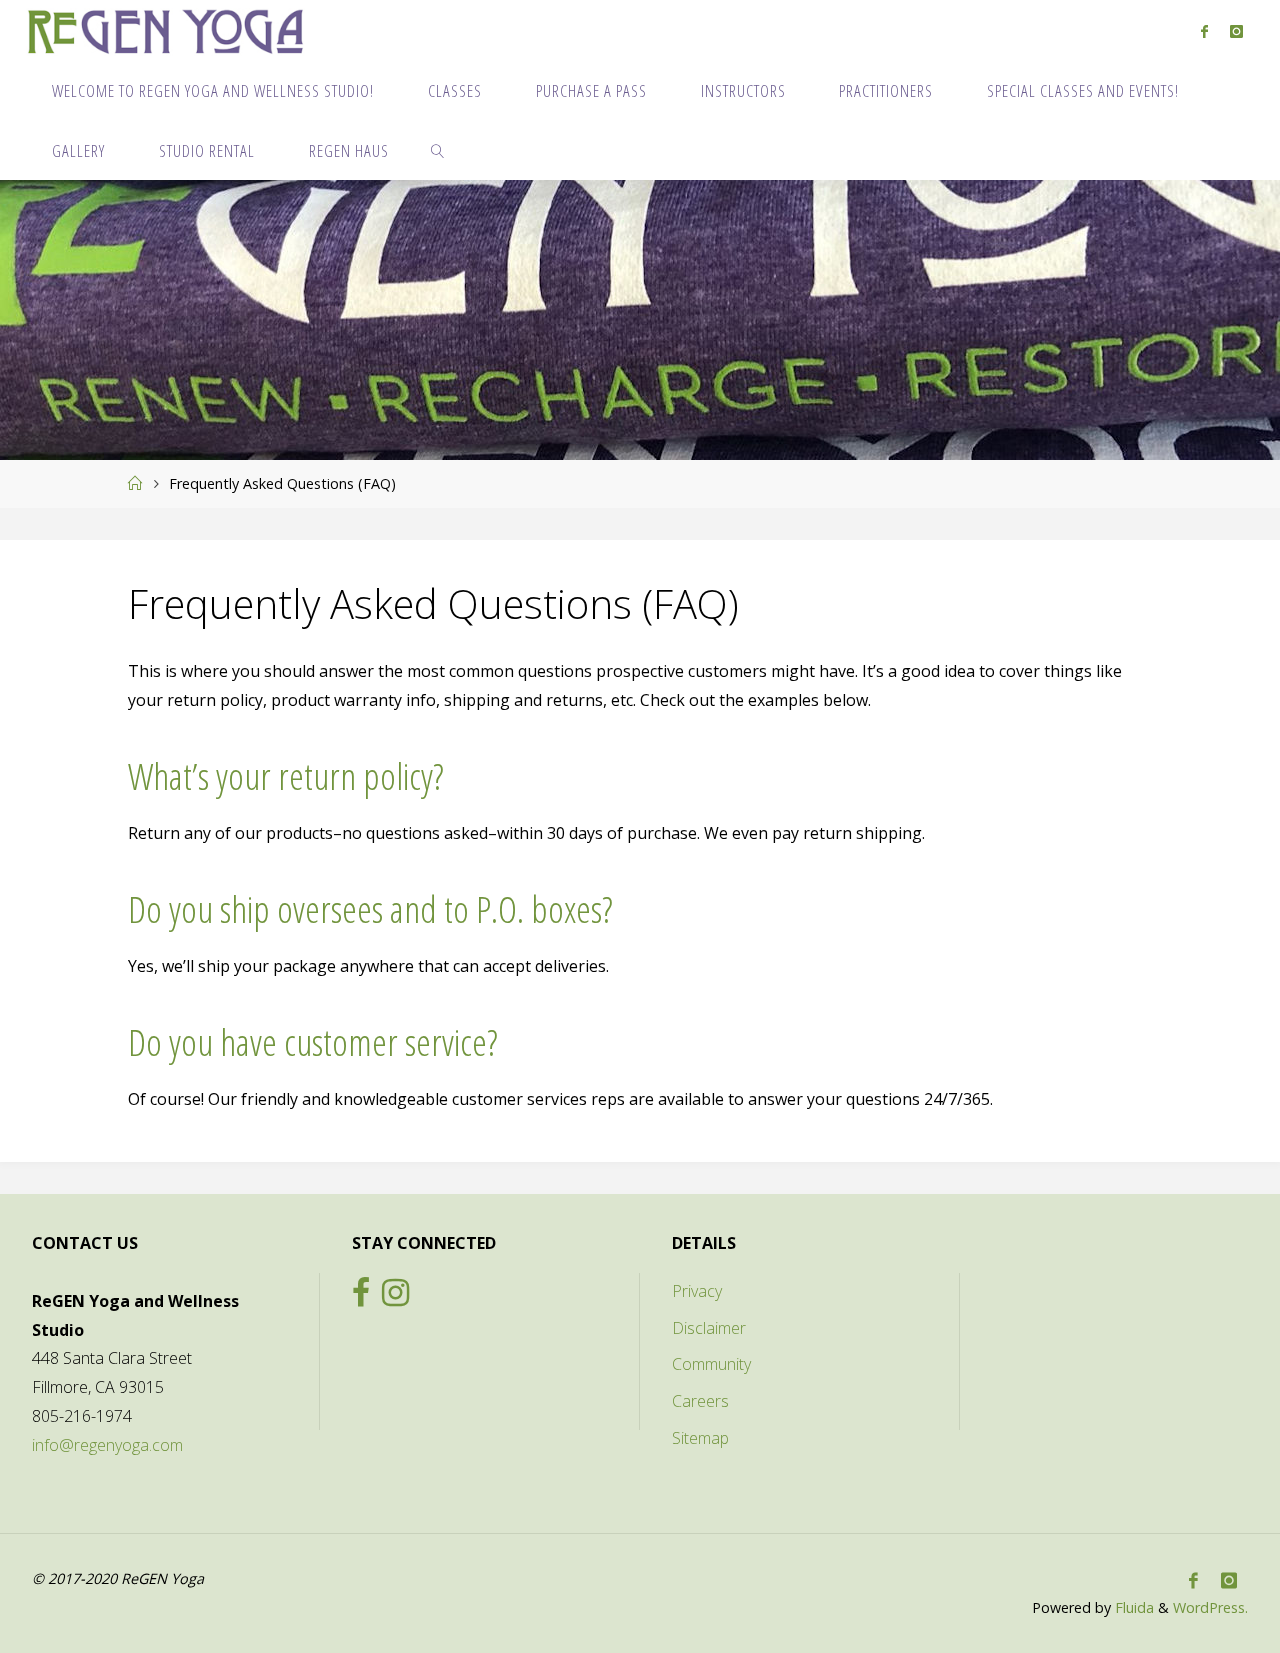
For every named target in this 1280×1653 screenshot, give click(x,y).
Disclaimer (709, 1328)
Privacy (697, 1291)
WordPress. (1210, 1607)
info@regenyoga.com (107, 1445)
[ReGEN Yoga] (165, 30)
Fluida (1132, 1607)
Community (711, 1364)
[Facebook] (1204, 31)
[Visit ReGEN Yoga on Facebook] (361, 1298)
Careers (700, 1401)
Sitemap (700, 1438)
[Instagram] (1236, 31)
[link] (438, 150)
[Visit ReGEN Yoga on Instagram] (395, 1298)
